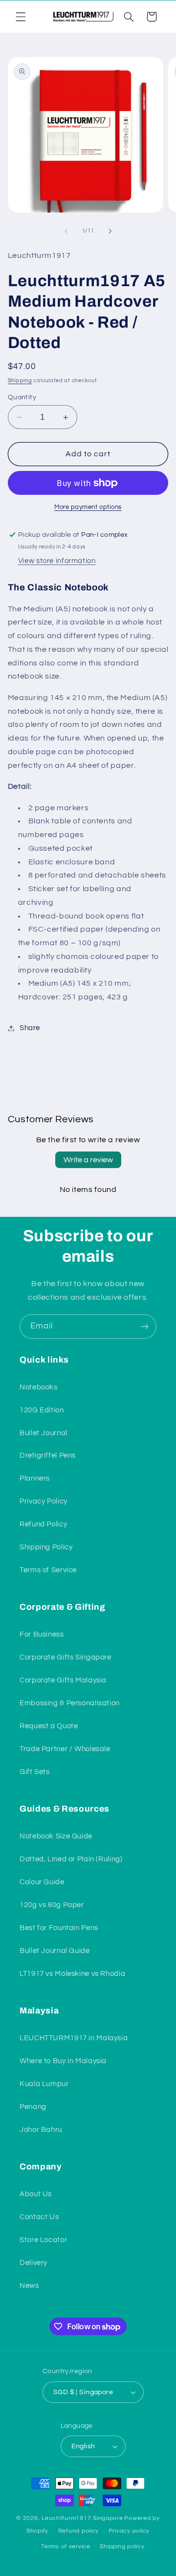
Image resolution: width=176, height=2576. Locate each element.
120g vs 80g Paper (52, 1905)
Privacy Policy (44, 1501)
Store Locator (43, 2240)
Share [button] (30, 1028)
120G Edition (42, 1410)
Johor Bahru (41, 2130)
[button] (21, 17)
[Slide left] (66, 231)
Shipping (20, 381)
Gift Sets (35, 1772)
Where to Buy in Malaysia (63, 2061)
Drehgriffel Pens (48, 1455)
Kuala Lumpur (44, 2084)
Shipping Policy (46, 1547)
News (29, 2286)
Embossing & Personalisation (70, 1703)
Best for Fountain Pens (59, 1928)
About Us (36, 2194)
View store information (57, 561)
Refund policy (79, 2531)
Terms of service (66, 2547)
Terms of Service (48, 1570)
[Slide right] (110, 231)
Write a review (88, 1160)
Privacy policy (129, 2531)
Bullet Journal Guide (55, 1951)
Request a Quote (49, 1726)
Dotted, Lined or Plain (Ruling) (71, 1859)
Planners (35, 1478)
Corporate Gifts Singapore (66, 1657)
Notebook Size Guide (56, 1836)
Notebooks (39, 1387)
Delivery (33, 2263)
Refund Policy (43, 1524)
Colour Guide (42, 1882)
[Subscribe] (145, 1326)
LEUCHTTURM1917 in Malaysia (74, 2038)
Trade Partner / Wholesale (65, 1749)
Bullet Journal (44, 1433)
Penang (33, 2107)
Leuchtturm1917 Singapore (82, 2518)
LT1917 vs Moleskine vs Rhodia (72, 1974)
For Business (42, 1634)
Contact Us (39, 2217)
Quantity (22, 397)
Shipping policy (122, 2547)
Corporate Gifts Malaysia (63, 1680)
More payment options (88, 507)
